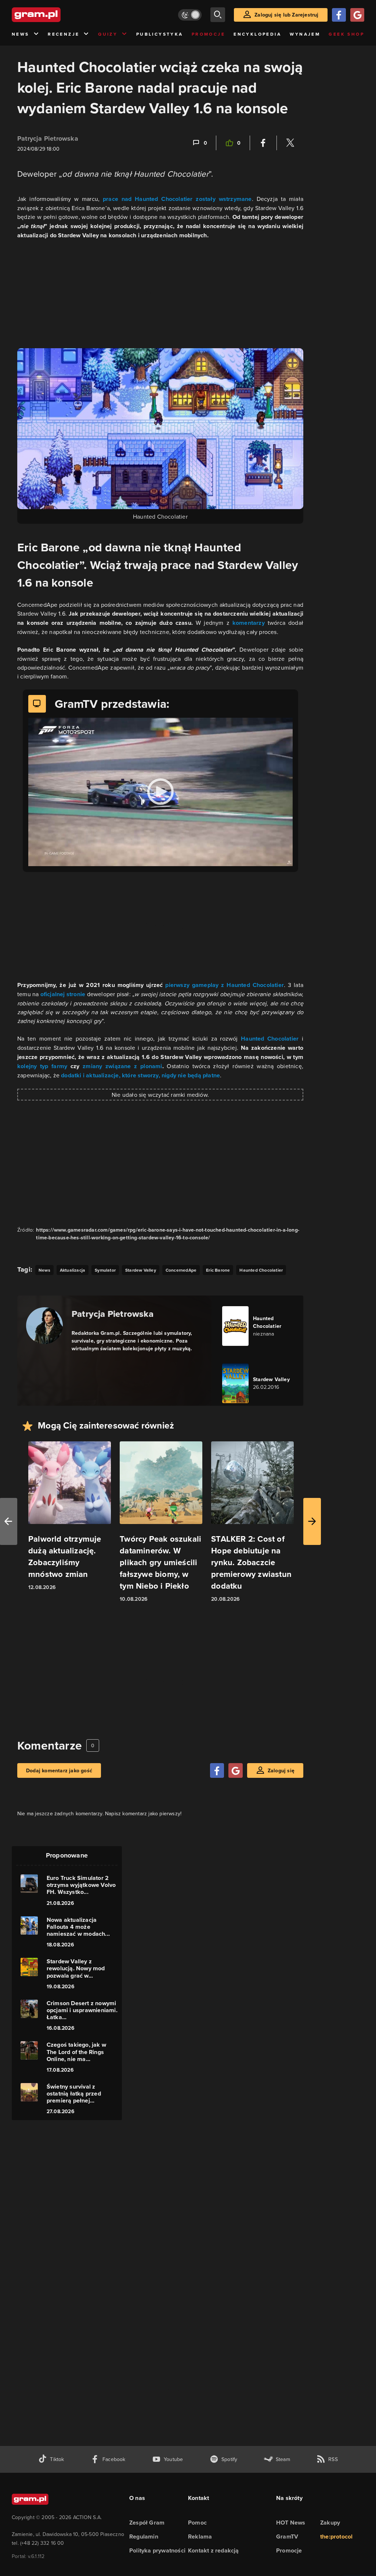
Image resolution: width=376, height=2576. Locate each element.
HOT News (291, 2523)
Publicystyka (160, 34)
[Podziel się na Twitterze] (290, 143)
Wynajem (305, 34)
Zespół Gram (147, 2523)
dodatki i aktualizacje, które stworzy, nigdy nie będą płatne (140, 1075)
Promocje (208, 34)
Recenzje (64, 34)
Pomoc (197, 2523)
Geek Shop (346, 34)
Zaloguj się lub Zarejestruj (286, 15)
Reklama (200, 2537)
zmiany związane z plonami (121, 1066)
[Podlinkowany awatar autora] (44, 1326)
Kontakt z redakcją (214, 2550)
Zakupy (330, 2523)
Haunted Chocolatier (270, 1039)
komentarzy (250, 623)
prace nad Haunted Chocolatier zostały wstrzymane (177, 199)
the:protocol (336, 2537)
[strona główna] (54, 15)
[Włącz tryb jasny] (190, 15)
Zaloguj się (281, 1770)
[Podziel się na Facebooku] (263, 143)
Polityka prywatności (157, 2550)
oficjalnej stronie (63, 994)
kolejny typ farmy (44, 1066)
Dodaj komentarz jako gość (59, 1770)
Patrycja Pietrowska (48, 138)
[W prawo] (312, 1521)
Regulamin (144, 2537)
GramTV (287, 2537)
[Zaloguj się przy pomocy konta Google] (357, 15)
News (21, 34)
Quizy (108, 34)
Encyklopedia (257, 34)
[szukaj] (218, 15)
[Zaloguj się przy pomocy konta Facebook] (339, 15)
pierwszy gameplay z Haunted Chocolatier (225, 985)
